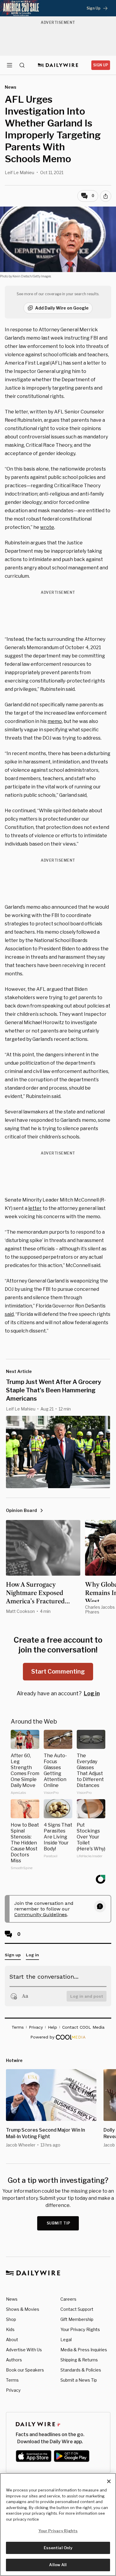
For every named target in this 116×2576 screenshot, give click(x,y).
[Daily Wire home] (58, 65)
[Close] (109, 2481)
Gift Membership (77, 2319)
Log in (92, 1693)
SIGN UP (101, 65)
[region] (58, 2525)
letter (35, 1208)
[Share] (106, 196)
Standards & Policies (81, 2370)
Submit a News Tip (79, 2380)
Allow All (58, 2565)
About (12, 2340)
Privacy (13, 2390)
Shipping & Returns (79, 2360)
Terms (12, 2380)
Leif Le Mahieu (19, 172)
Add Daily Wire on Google (62, 308)
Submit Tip (59, 2223)
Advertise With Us (24, 2350)
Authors (14, 2360)
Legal (66, 2340)
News (12, 2299)
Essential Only (58, 2548)
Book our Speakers (25, 2370)
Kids (10, 2329)
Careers (68, 2299)
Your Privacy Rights (80, 2330)
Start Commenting (58, 1671)
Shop (11, 2319)
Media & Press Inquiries (84, 2350)
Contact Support (77, 2309)
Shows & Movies (23, 2309)
